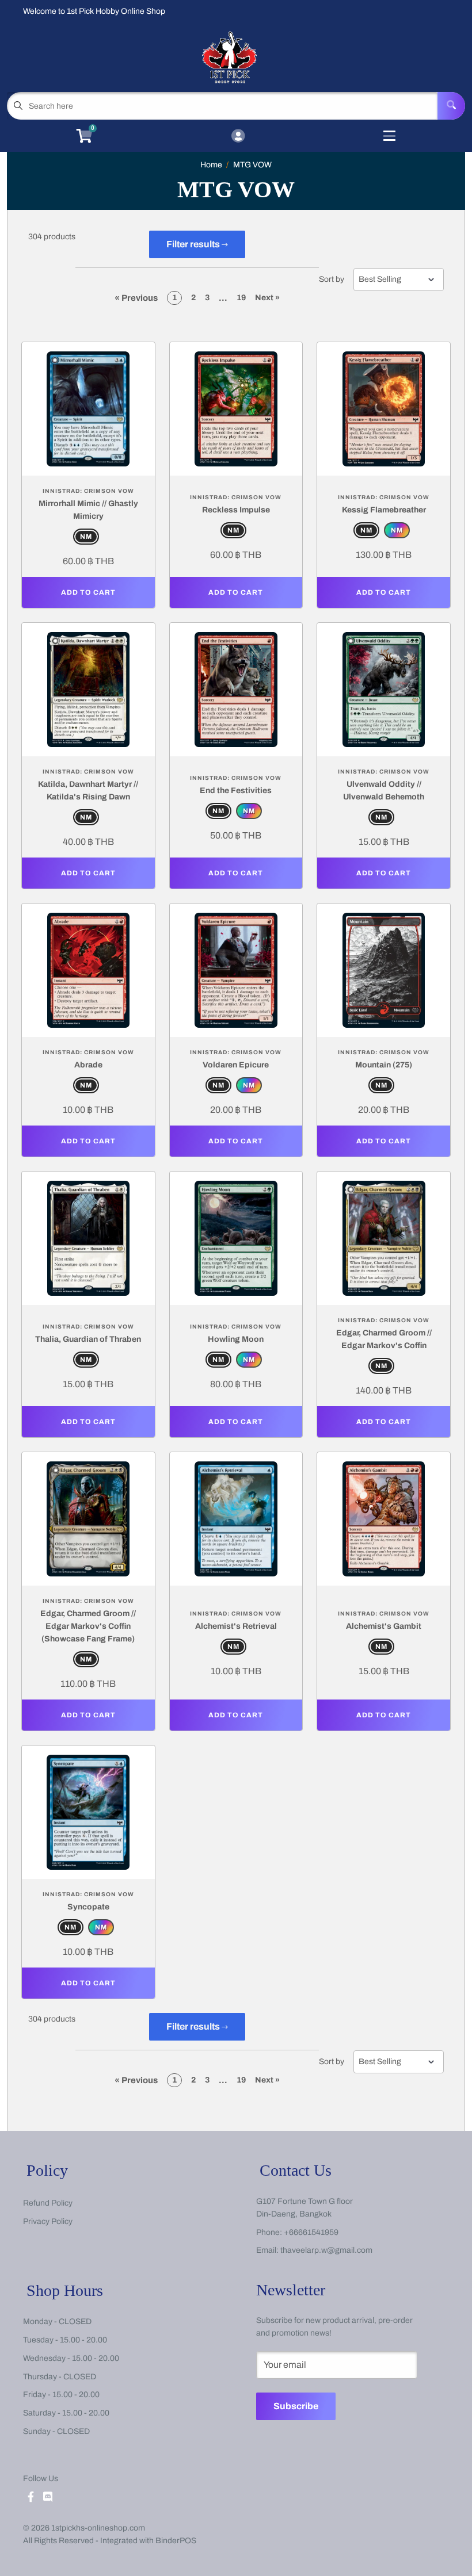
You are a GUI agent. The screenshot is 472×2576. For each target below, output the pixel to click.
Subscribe (296, 2406)
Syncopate (88, 1907)
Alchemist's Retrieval (236, 1626)
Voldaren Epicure (236, 1065)
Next (267, 298)
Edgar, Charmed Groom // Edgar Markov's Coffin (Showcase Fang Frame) (88, 1626)
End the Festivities (236, 791)
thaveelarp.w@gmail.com (326, 2250)
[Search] (451, 106)
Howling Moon (236, 1339)
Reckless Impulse (236, 510)
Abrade (88, 1065)
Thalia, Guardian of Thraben (88, 1339)
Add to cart (88, 592)
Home (211, 165)
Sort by (332, 280)
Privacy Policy (48, 2221)
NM (86, 537)
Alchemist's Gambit (384, 1626)
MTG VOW (252, 165)
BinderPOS (176, 2541)
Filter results (194, 244)
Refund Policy (48, 2203)
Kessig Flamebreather (384, 510)
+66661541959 (311, 2232)
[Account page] (238, 137)
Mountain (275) (384, 1065)
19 (241, 298)
